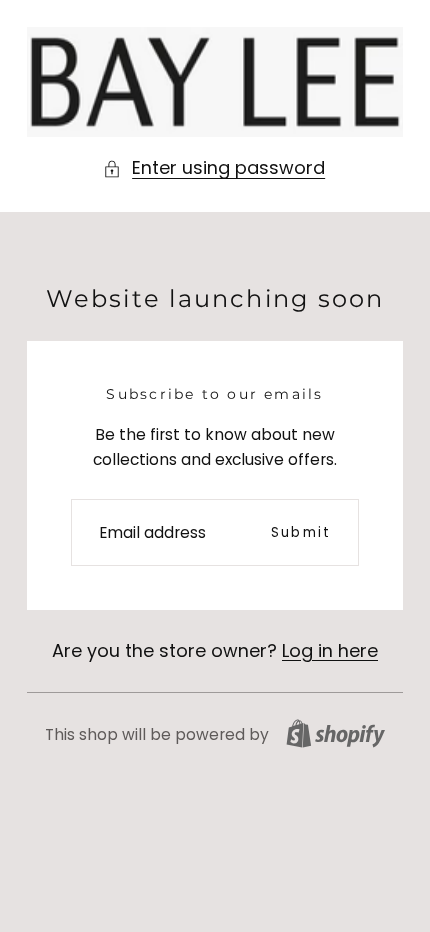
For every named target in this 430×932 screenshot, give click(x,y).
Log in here (330, 650)
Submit (301, 532)
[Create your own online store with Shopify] (335, 733)
